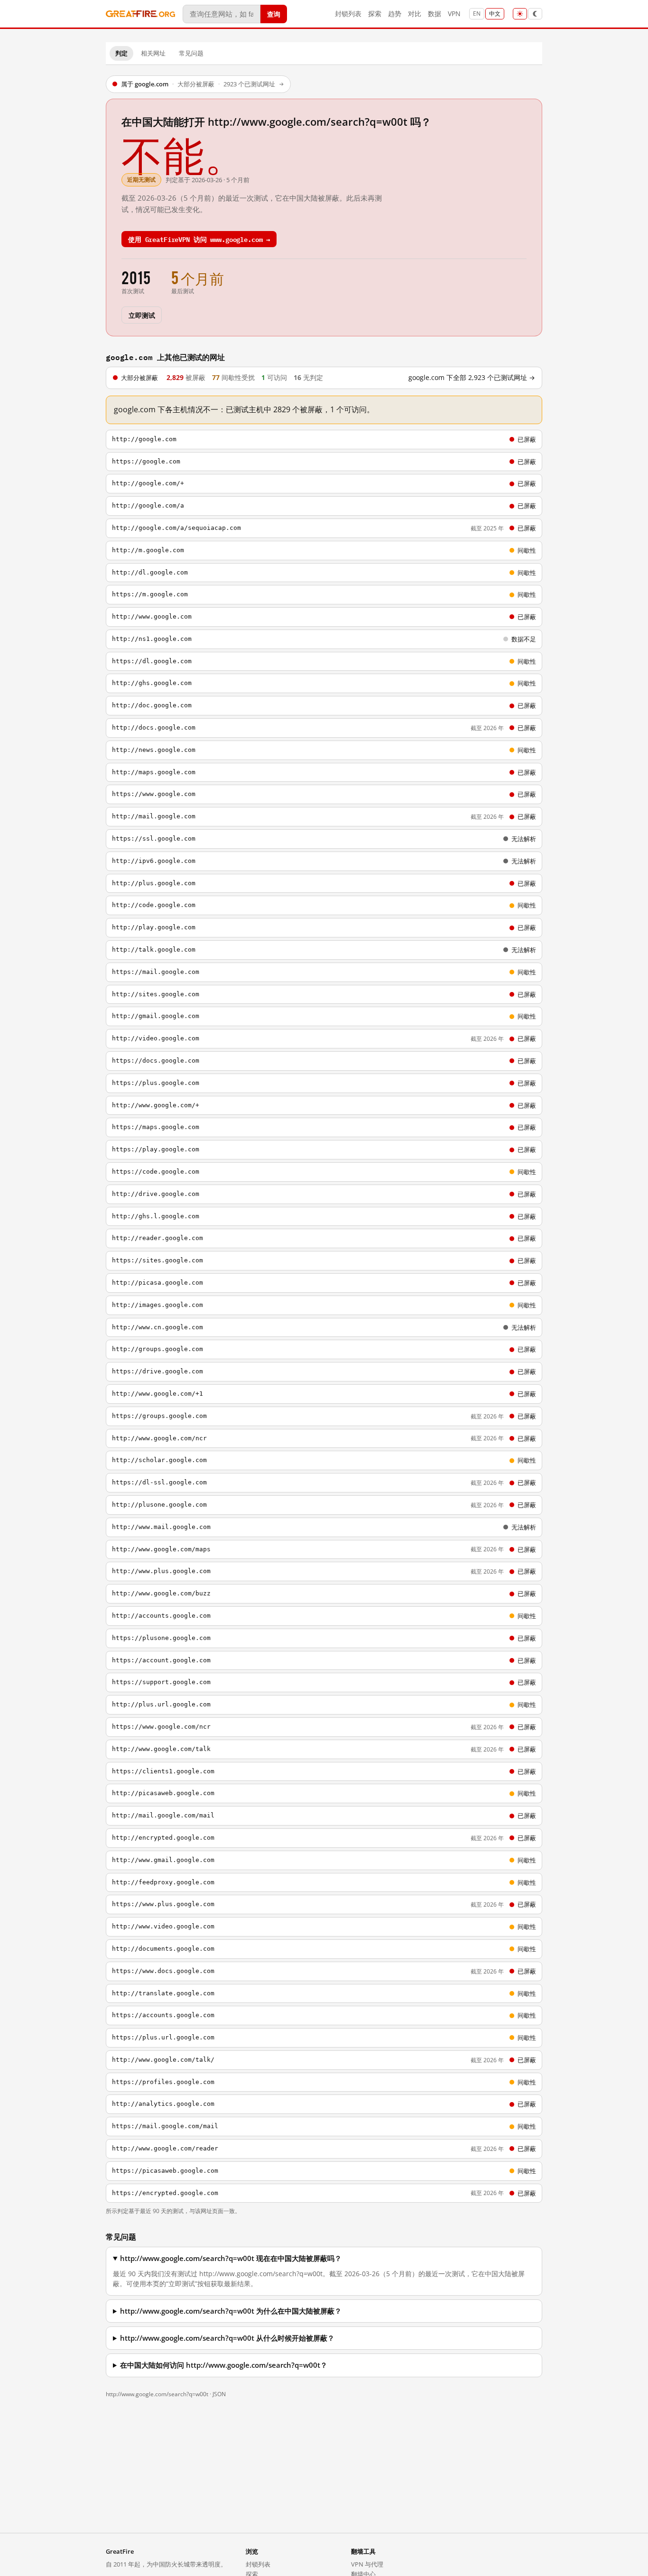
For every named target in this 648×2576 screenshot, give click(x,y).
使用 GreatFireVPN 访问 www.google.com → (199, 239)
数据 (435, 14)
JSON (219, 2394)
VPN (454, 14)
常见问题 (191, 53)
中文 (495, 14)
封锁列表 (348, 14)
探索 (375, 14)
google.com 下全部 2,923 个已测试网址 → (472, 378)
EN (477, 14)
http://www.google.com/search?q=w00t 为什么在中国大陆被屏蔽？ (231, 2311)
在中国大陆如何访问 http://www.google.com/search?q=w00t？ (224, 2365)
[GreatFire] (140, 14)
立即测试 (142, 315)
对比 (415, 14)
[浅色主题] (520, 14)
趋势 (395, 14)
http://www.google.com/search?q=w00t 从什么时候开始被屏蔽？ (227, 2338)
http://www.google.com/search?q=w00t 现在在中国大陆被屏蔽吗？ (231, 2258)
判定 (121, 53)
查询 (274, 14)
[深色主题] (535, 14)
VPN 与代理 (367, 2564)
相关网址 (153, 53)
